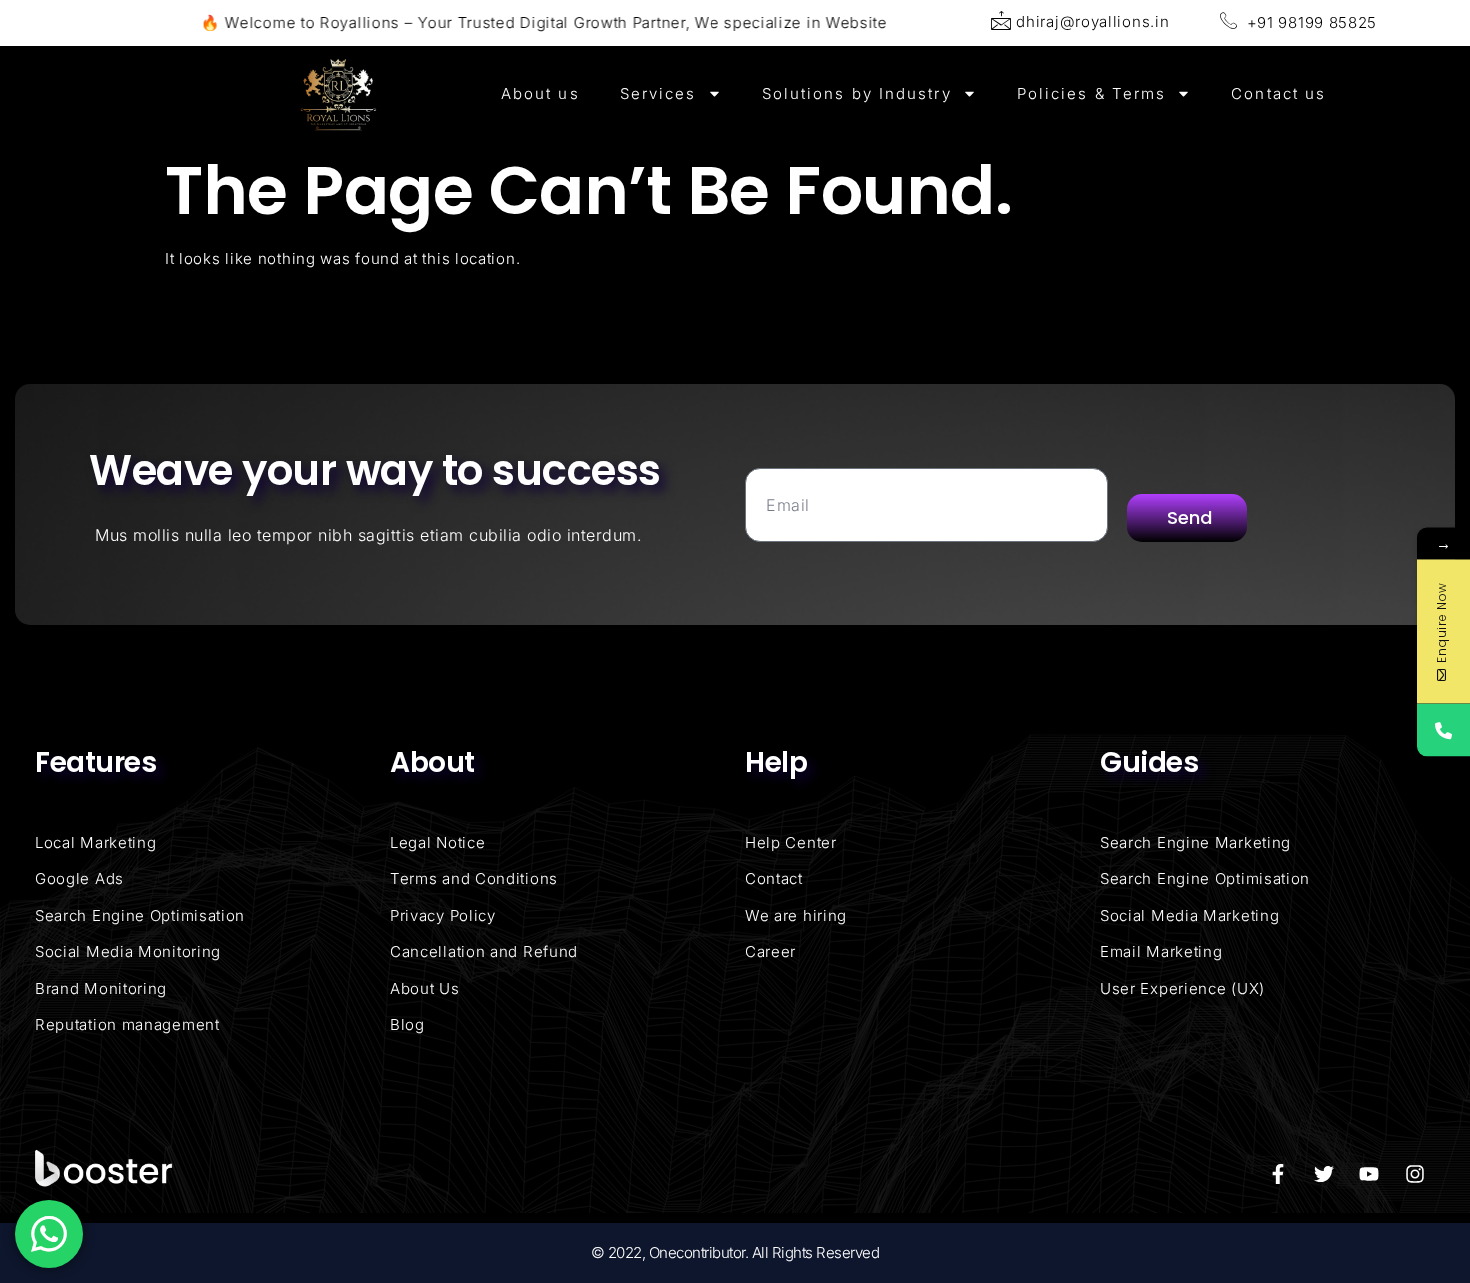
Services (658, 93)
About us (540, 93)
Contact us (1278, 93)
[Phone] (1443, 729)
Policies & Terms (1092, 93)
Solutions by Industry (857, 93)
